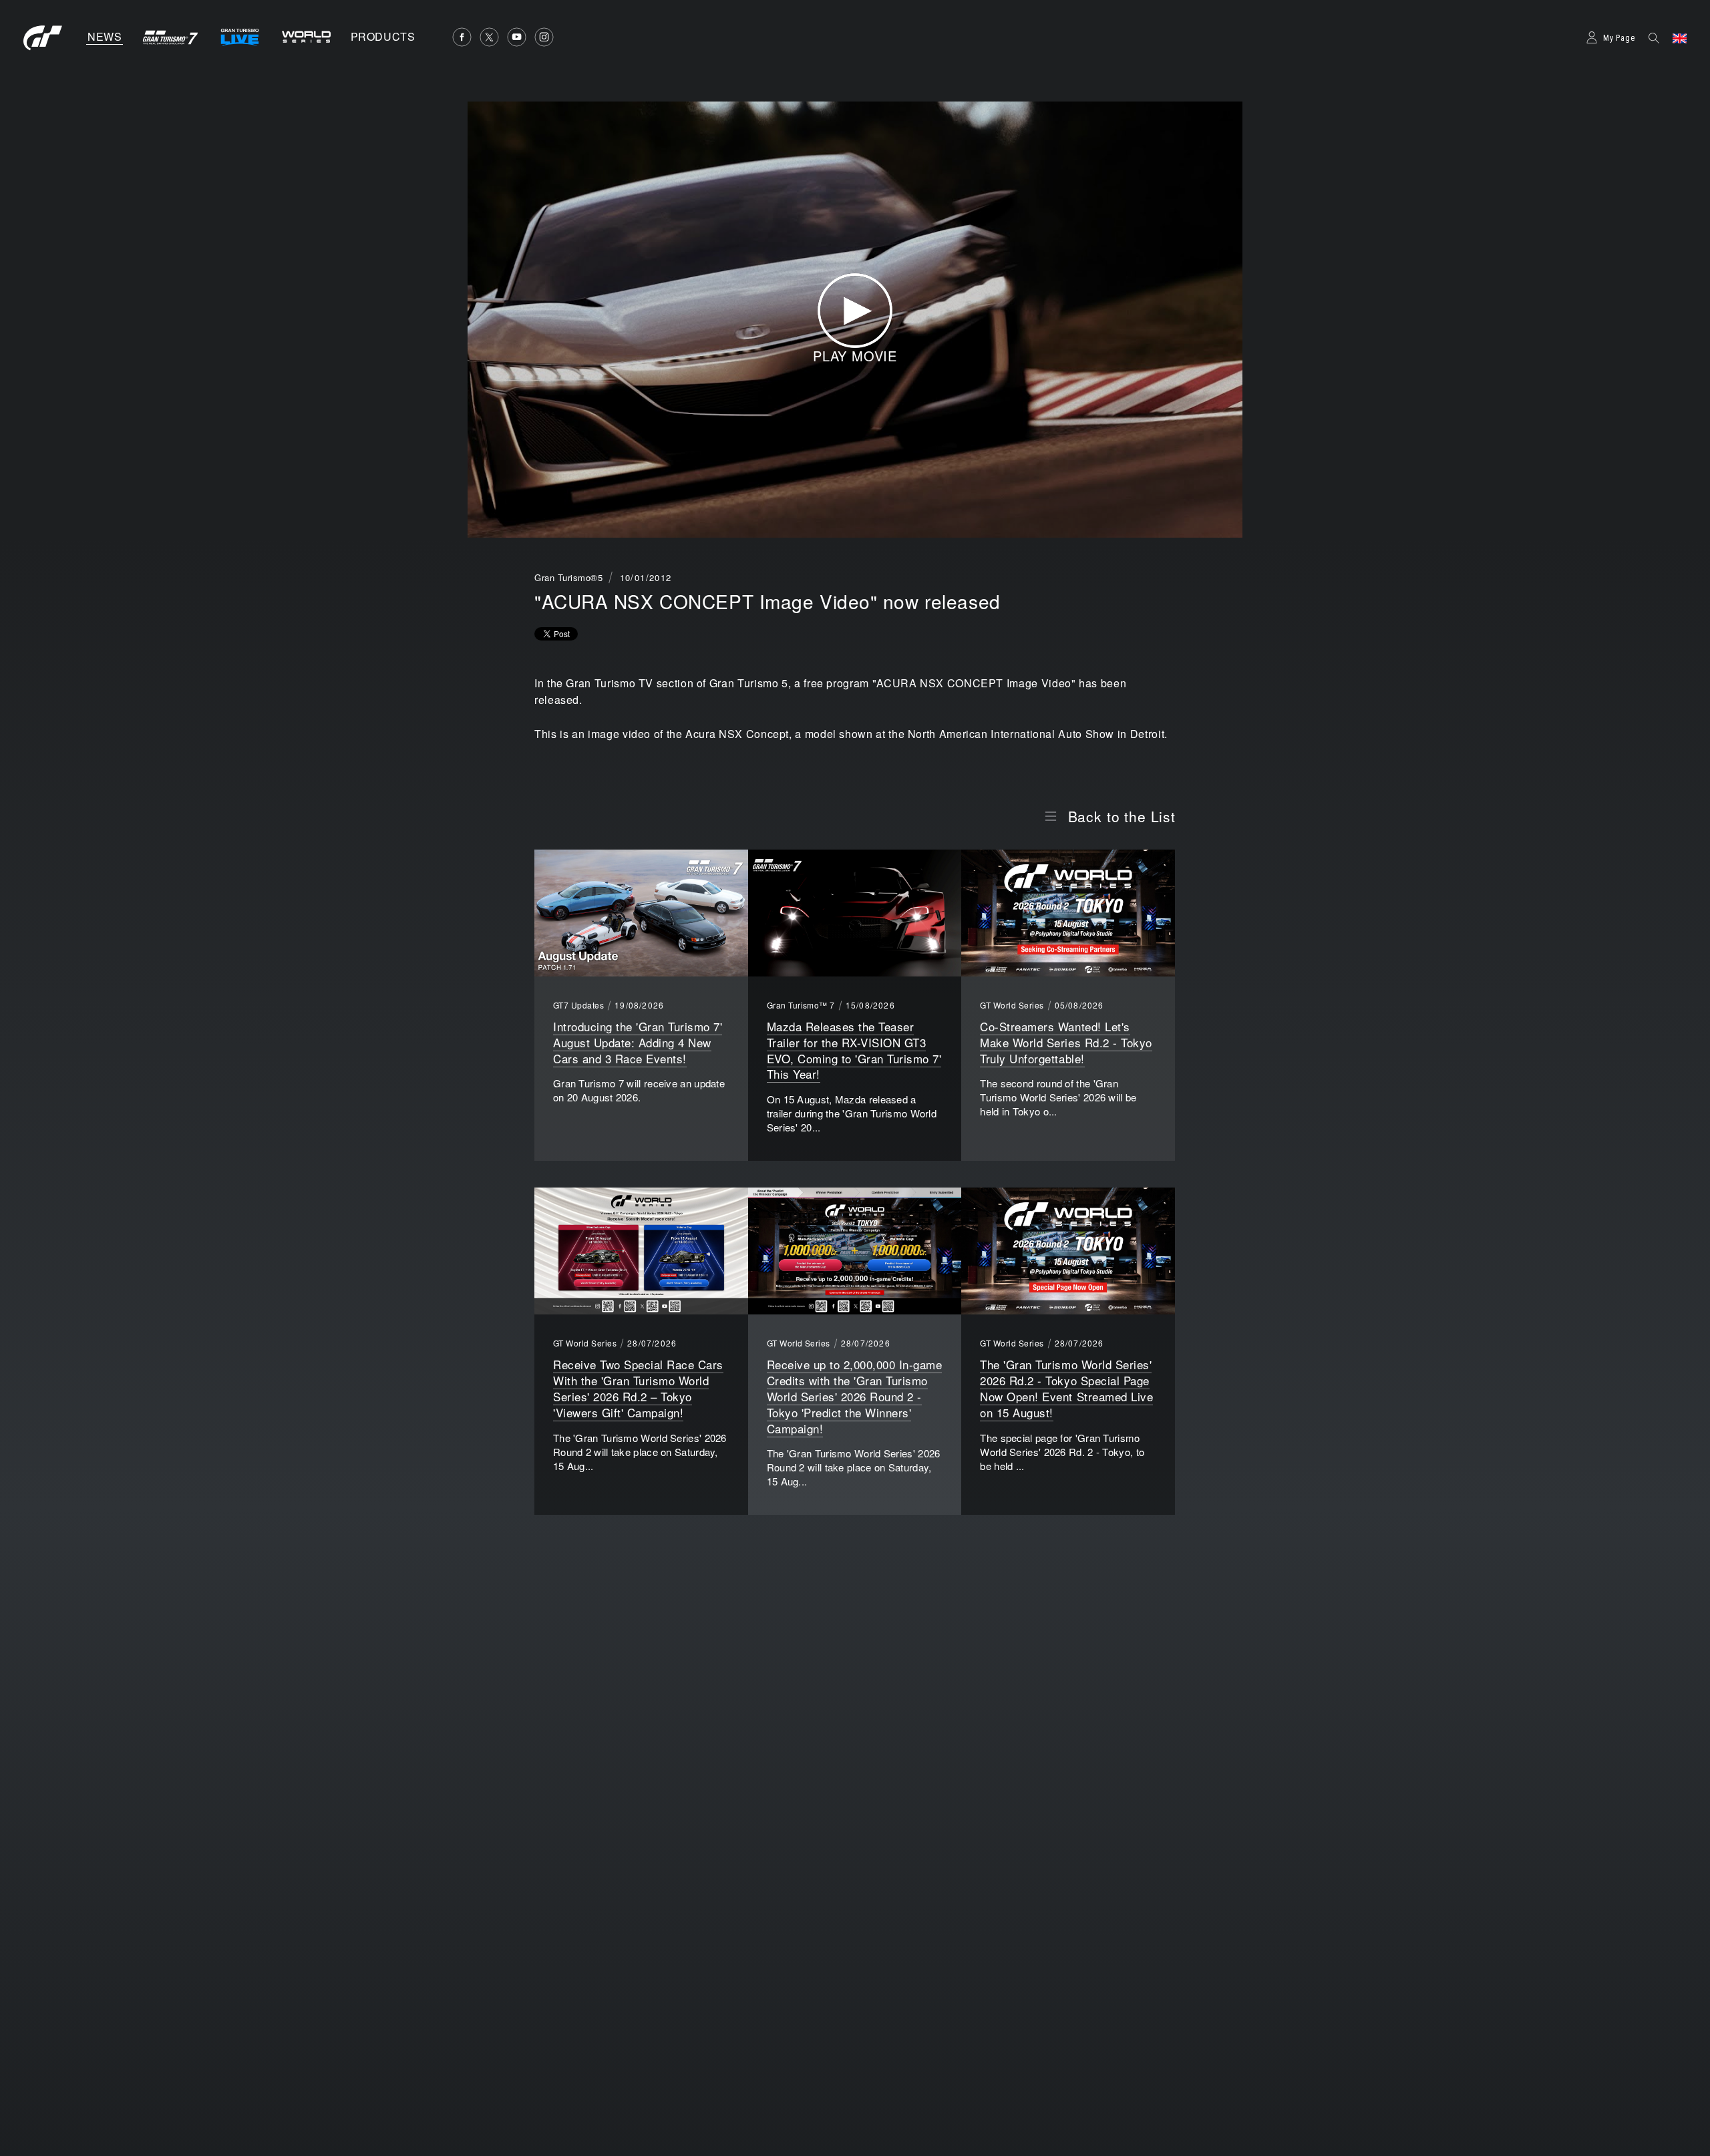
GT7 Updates (578, 1005)
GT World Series (1012, 1005)
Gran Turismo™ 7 (801, 1005)
